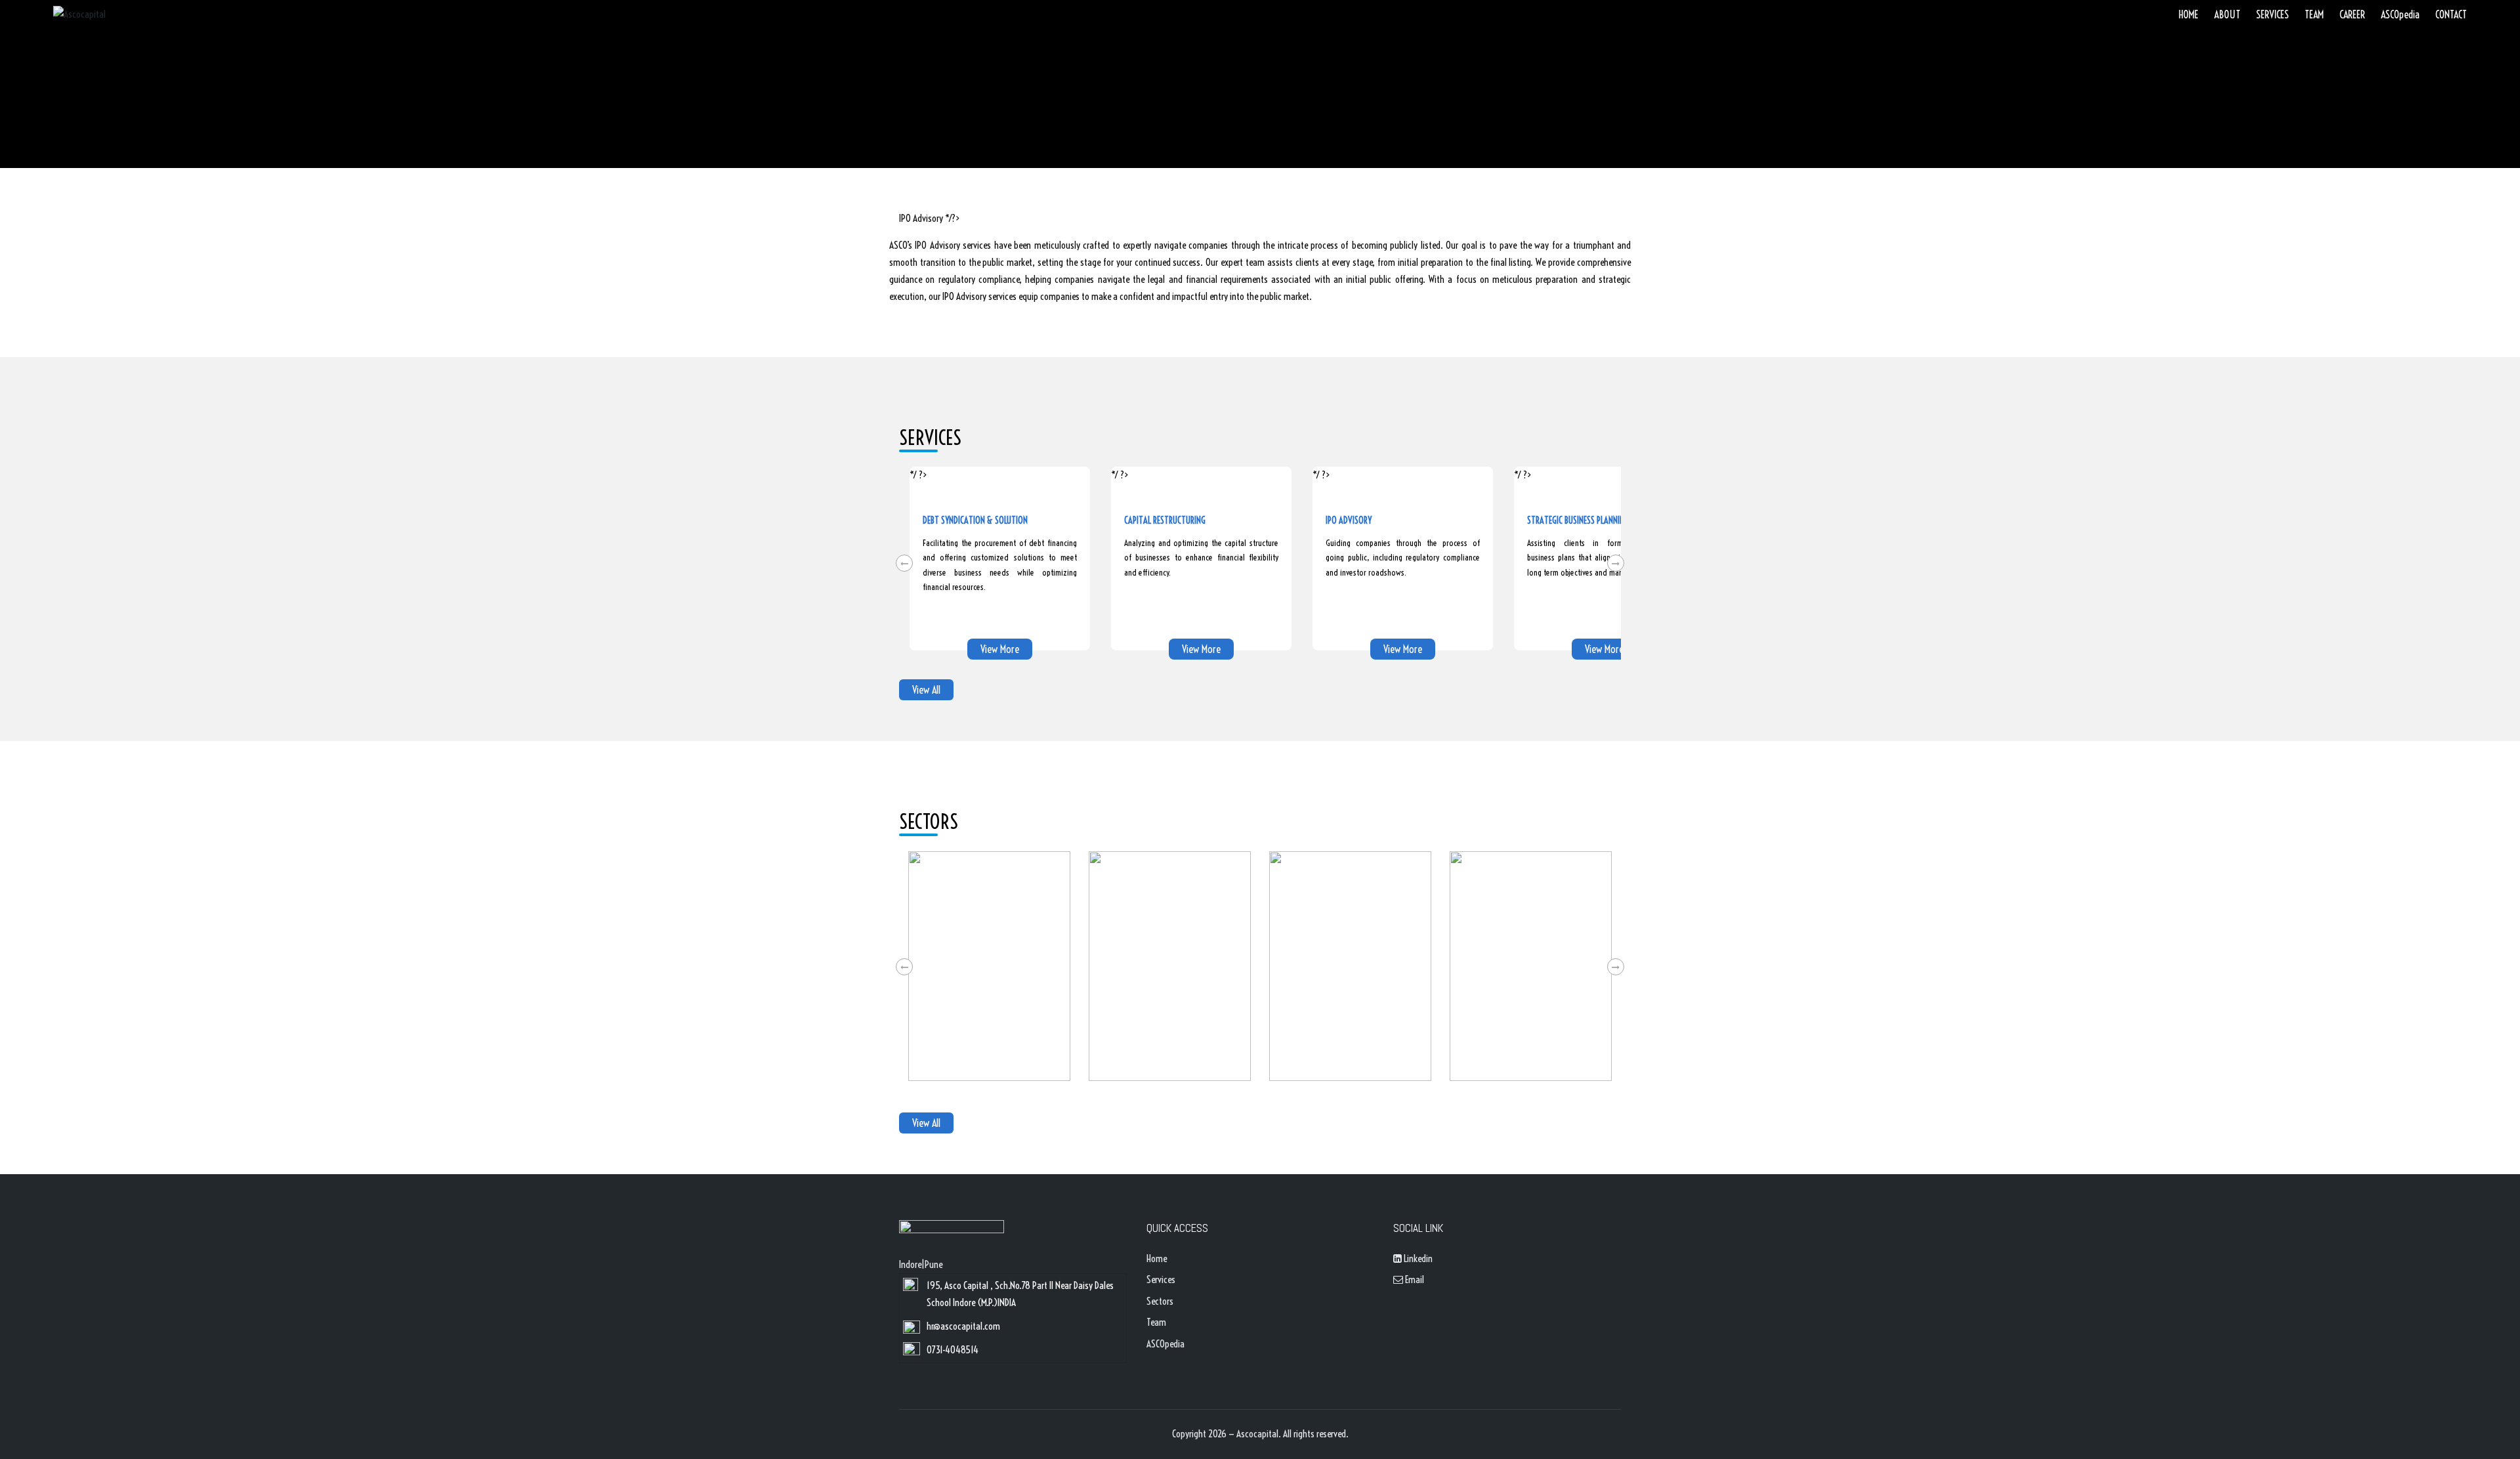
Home (1157, 1258)
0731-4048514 (953, 1350)
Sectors (1160, 1301)
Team (1156, 1322)
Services (1161, 1279)
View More (1000, 649)
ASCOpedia (1165, 1344)
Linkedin (1417, 1258)
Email (1414, 1279)
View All (926, 690)
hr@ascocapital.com (963, 1326)
